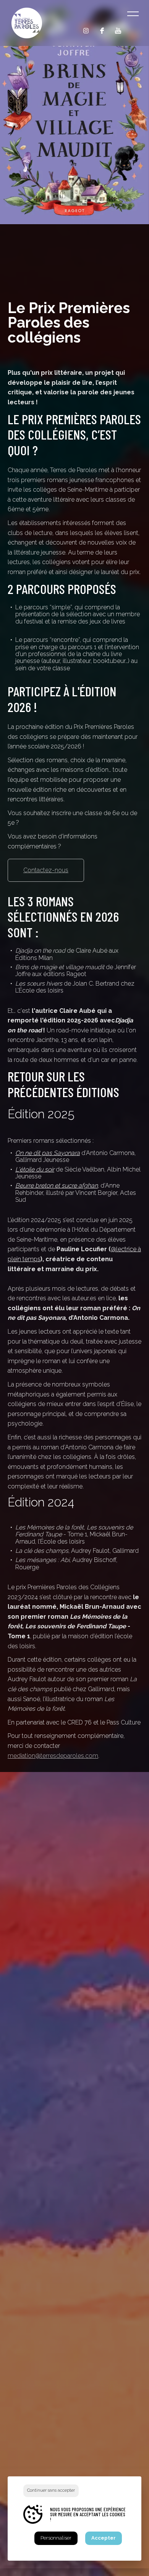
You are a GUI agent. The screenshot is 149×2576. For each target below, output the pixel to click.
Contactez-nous (46, 870)
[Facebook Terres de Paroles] (102, 31)
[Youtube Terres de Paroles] (118, 31)
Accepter (104, 2538)
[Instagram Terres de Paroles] (86, 31)
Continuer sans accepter (51, 2490)
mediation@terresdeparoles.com (53, 1756)
